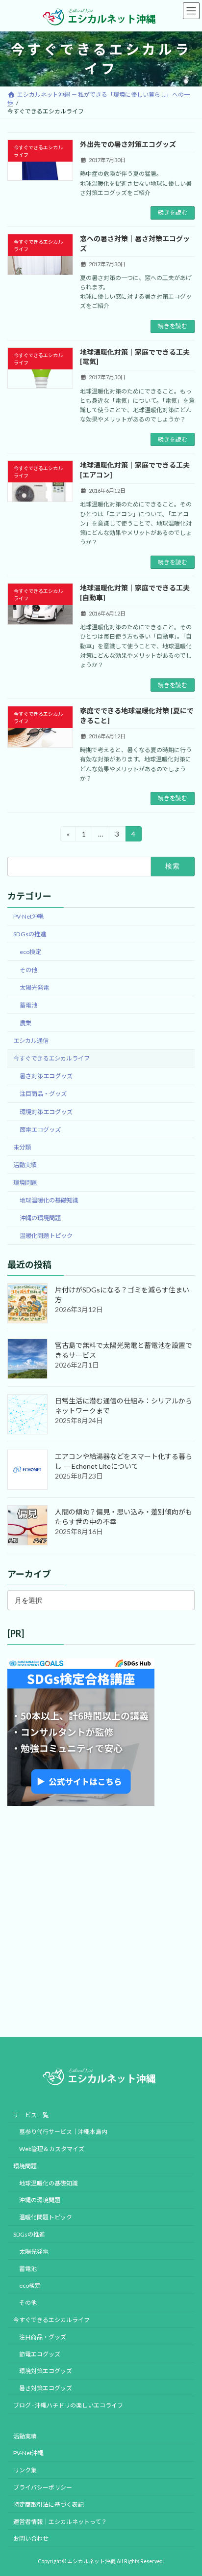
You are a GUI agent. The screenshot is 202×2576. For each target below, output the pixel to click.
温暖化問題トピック (46, 1236)
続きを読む (173, 212)
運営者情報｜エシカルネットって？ (60, 2521)
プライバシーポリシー (43, 2487)
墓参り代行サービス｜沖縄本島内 (63, 2132)
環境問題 (25, 1183)
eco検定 (30, 952)
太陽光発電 (34, 988)
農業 (25, 1023)
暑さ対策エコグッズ (46, 1076)
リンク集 (25, 2470)
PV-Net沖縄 (28, 916)
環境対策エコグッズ (46, 1111)
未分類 (22, 1147)
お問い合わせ (31, 2538)
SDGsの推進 (30, 934)
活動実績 (25, 1165)
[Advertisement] (101, 1922)
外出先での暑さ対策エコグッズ (128, 144)
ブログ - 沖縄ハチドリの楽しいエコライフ (68, 2405)
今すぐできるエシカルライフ (51, 1058)
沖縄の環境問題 (40, 1218)
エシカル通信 (31, 1041)
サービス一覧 (31, 2114)
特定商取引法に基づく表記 (49, 2505)
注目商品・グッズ (43, 1094)
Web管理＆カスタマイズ (52, 2149)
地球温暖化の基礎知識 (49, 1200)
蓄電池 (28, 1005)
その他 (28, 969)
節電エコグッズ (40, 1130)
